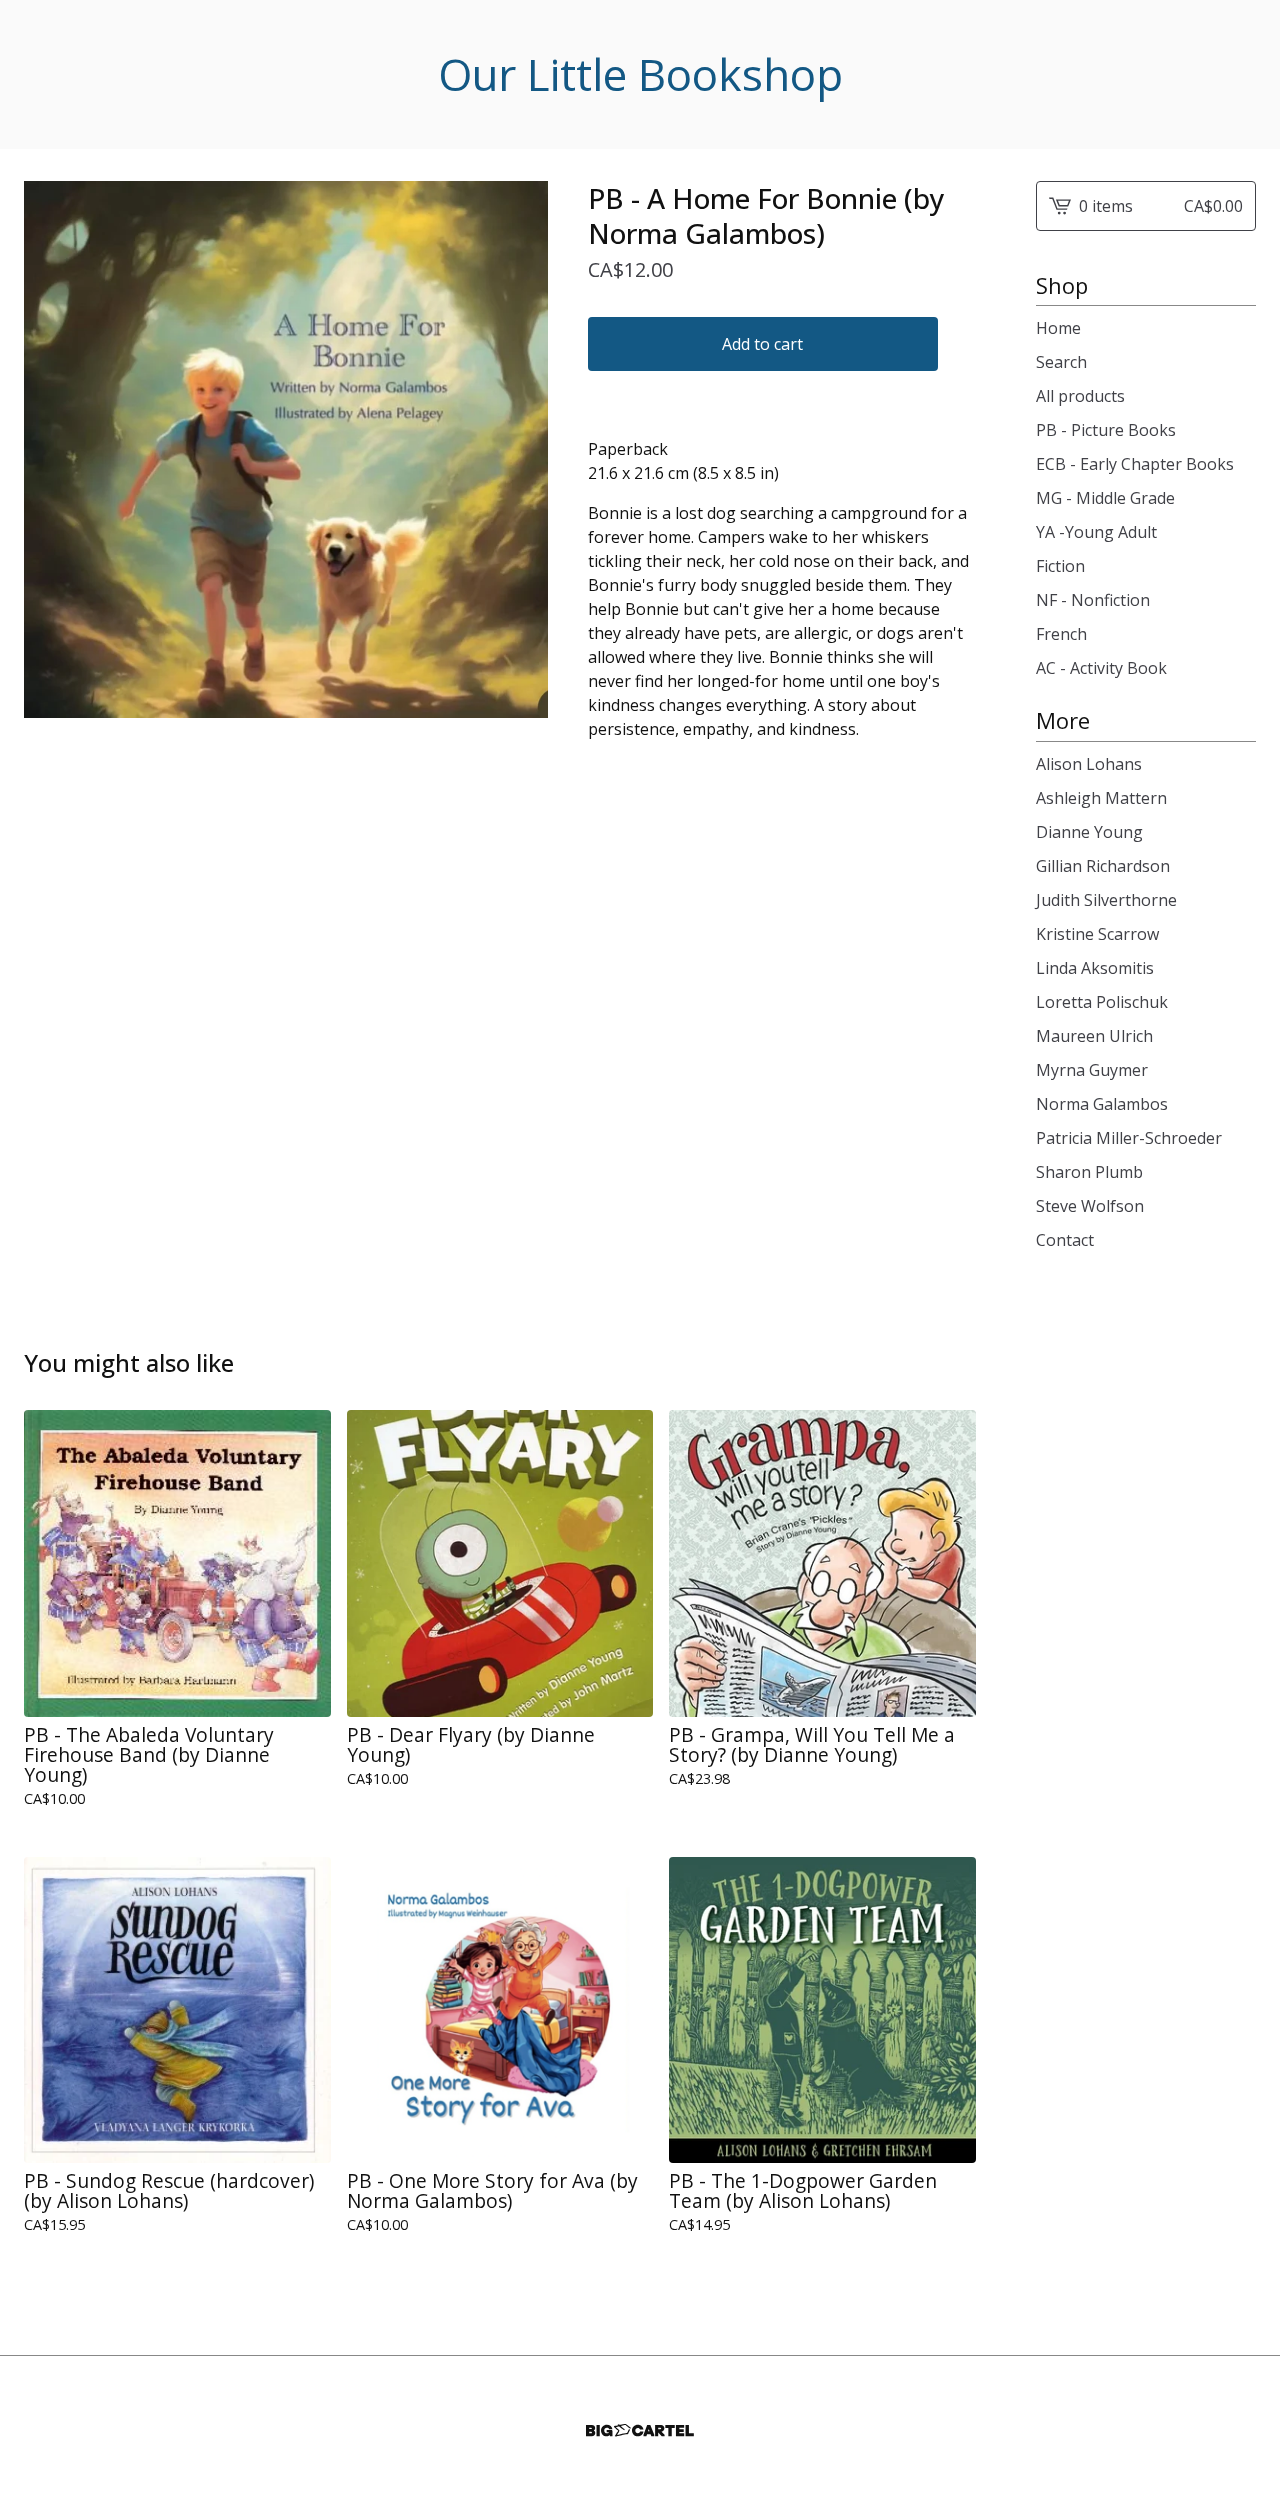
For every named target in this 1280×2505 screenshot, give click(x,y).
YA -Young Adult (1096, 532)
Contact (1065, 1240)
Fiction (1060, 566)
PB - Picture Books (1106, 430)
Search (1061, 362)
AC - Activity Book (1101, 668)
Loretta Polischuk (1102, 1002)
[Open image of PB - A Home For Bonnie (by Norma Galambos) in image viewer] (286, 449)
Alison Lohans (1089, 764)
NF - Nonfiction (1093, 600)
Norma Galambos (1102, 1104)
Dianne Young (1089, 832)
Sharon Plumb (1089, 1172)
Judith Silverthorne (1106, 900)
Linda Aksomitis (1095, 968)
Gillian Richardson (1103, 866)
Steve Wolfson (1090, 1206)
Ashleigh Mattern (1101, 798)
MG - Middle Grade (1105, 498)
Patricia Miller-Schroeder (1129, 1138)
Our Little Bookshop (640, 74)
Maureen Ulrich (1094, 1036)
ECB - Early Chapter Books (1135, 464)
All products (1080, 396)
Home (1058, 328)
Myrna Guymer (1092, 1070)
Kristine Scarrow (1097, 934)
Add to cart (762, 344)
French (1061, 634)
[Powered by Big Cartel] (640, 2430)
